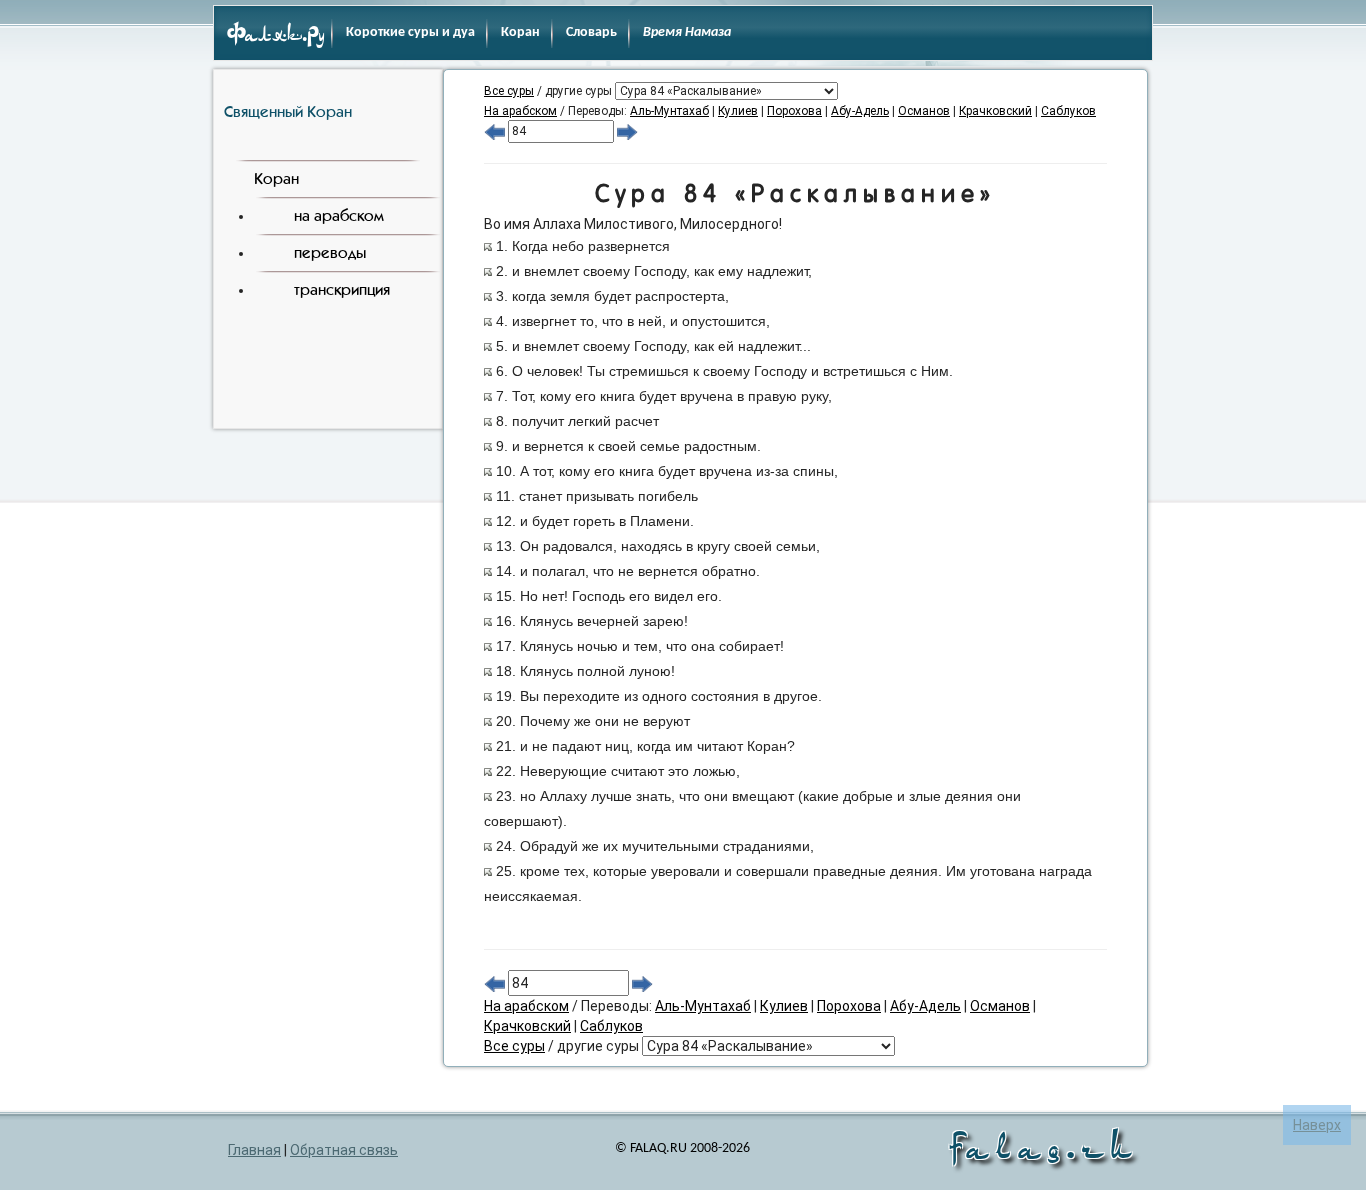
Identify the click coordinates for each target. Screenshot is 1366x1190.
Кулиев (738, 111)
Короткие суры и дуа (410, 32)
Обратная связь (344, 1150)
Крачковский (995, 111)
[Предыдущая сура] (494, 131)
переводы (330, 252)
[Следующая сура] (627, 131)
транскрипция (342, 289)
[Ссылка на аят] (488, 246)
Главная (254, 1150)
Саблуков (1068, 111)
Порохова (794, 111)
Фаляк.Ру (276, 36)
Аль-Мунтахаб (669, 111)
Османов (924, 111)
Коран (520, 32)
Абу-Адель (860, 111)
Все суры (509, 91)
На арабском (520, 111)
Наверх (1317, 1125)
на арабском (339, 215)
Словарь (591, 32)
